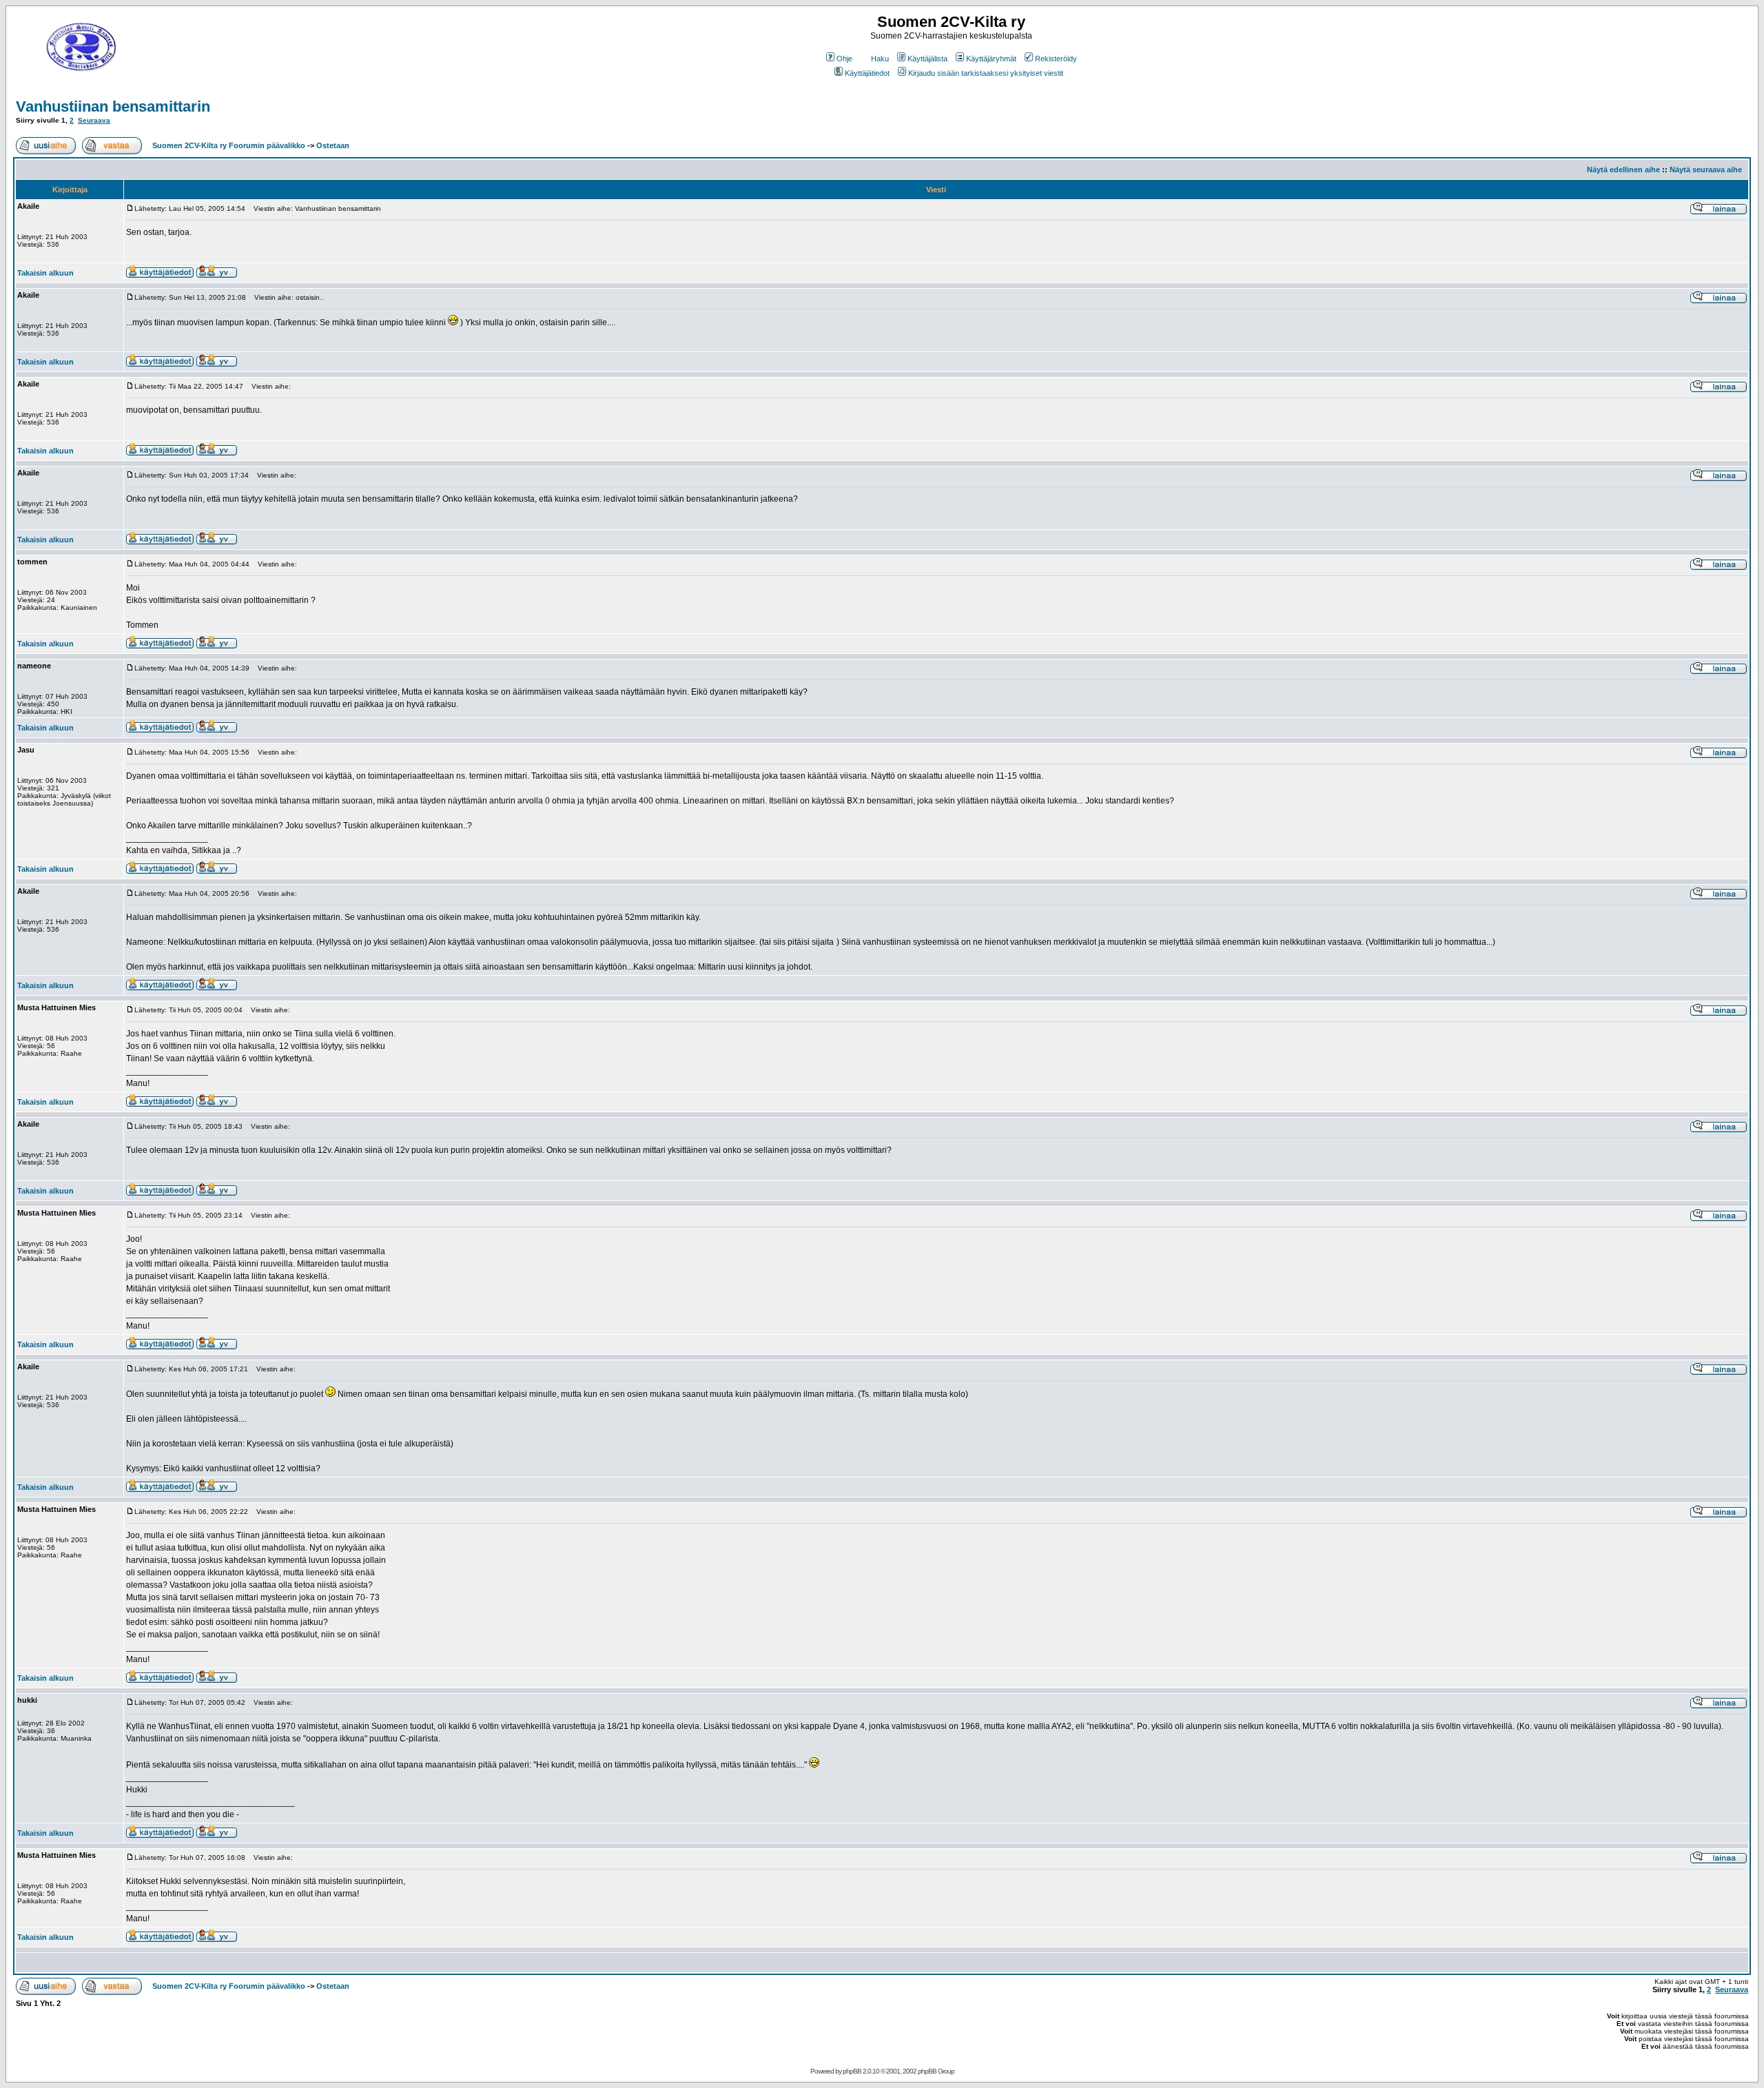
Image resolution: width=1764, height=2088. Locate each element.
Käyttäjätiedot (867, 73)
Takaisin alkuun (45, 273)
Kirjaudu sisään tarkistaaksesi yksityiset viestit (986, 73)
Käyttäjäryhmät (991, 59)
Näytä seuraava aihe (1706, 170)
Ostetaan (333, 145)
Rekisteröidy (1056, 59)
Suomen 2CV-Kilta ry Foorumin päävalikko (229, 145)
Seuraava (94, 120)
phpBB (852, 2071)
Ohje (844, 59)
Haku (880, 59)
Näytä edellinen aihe (1623, 170)
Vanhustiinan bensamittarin (113, 106)
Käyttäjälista (927, 59)
